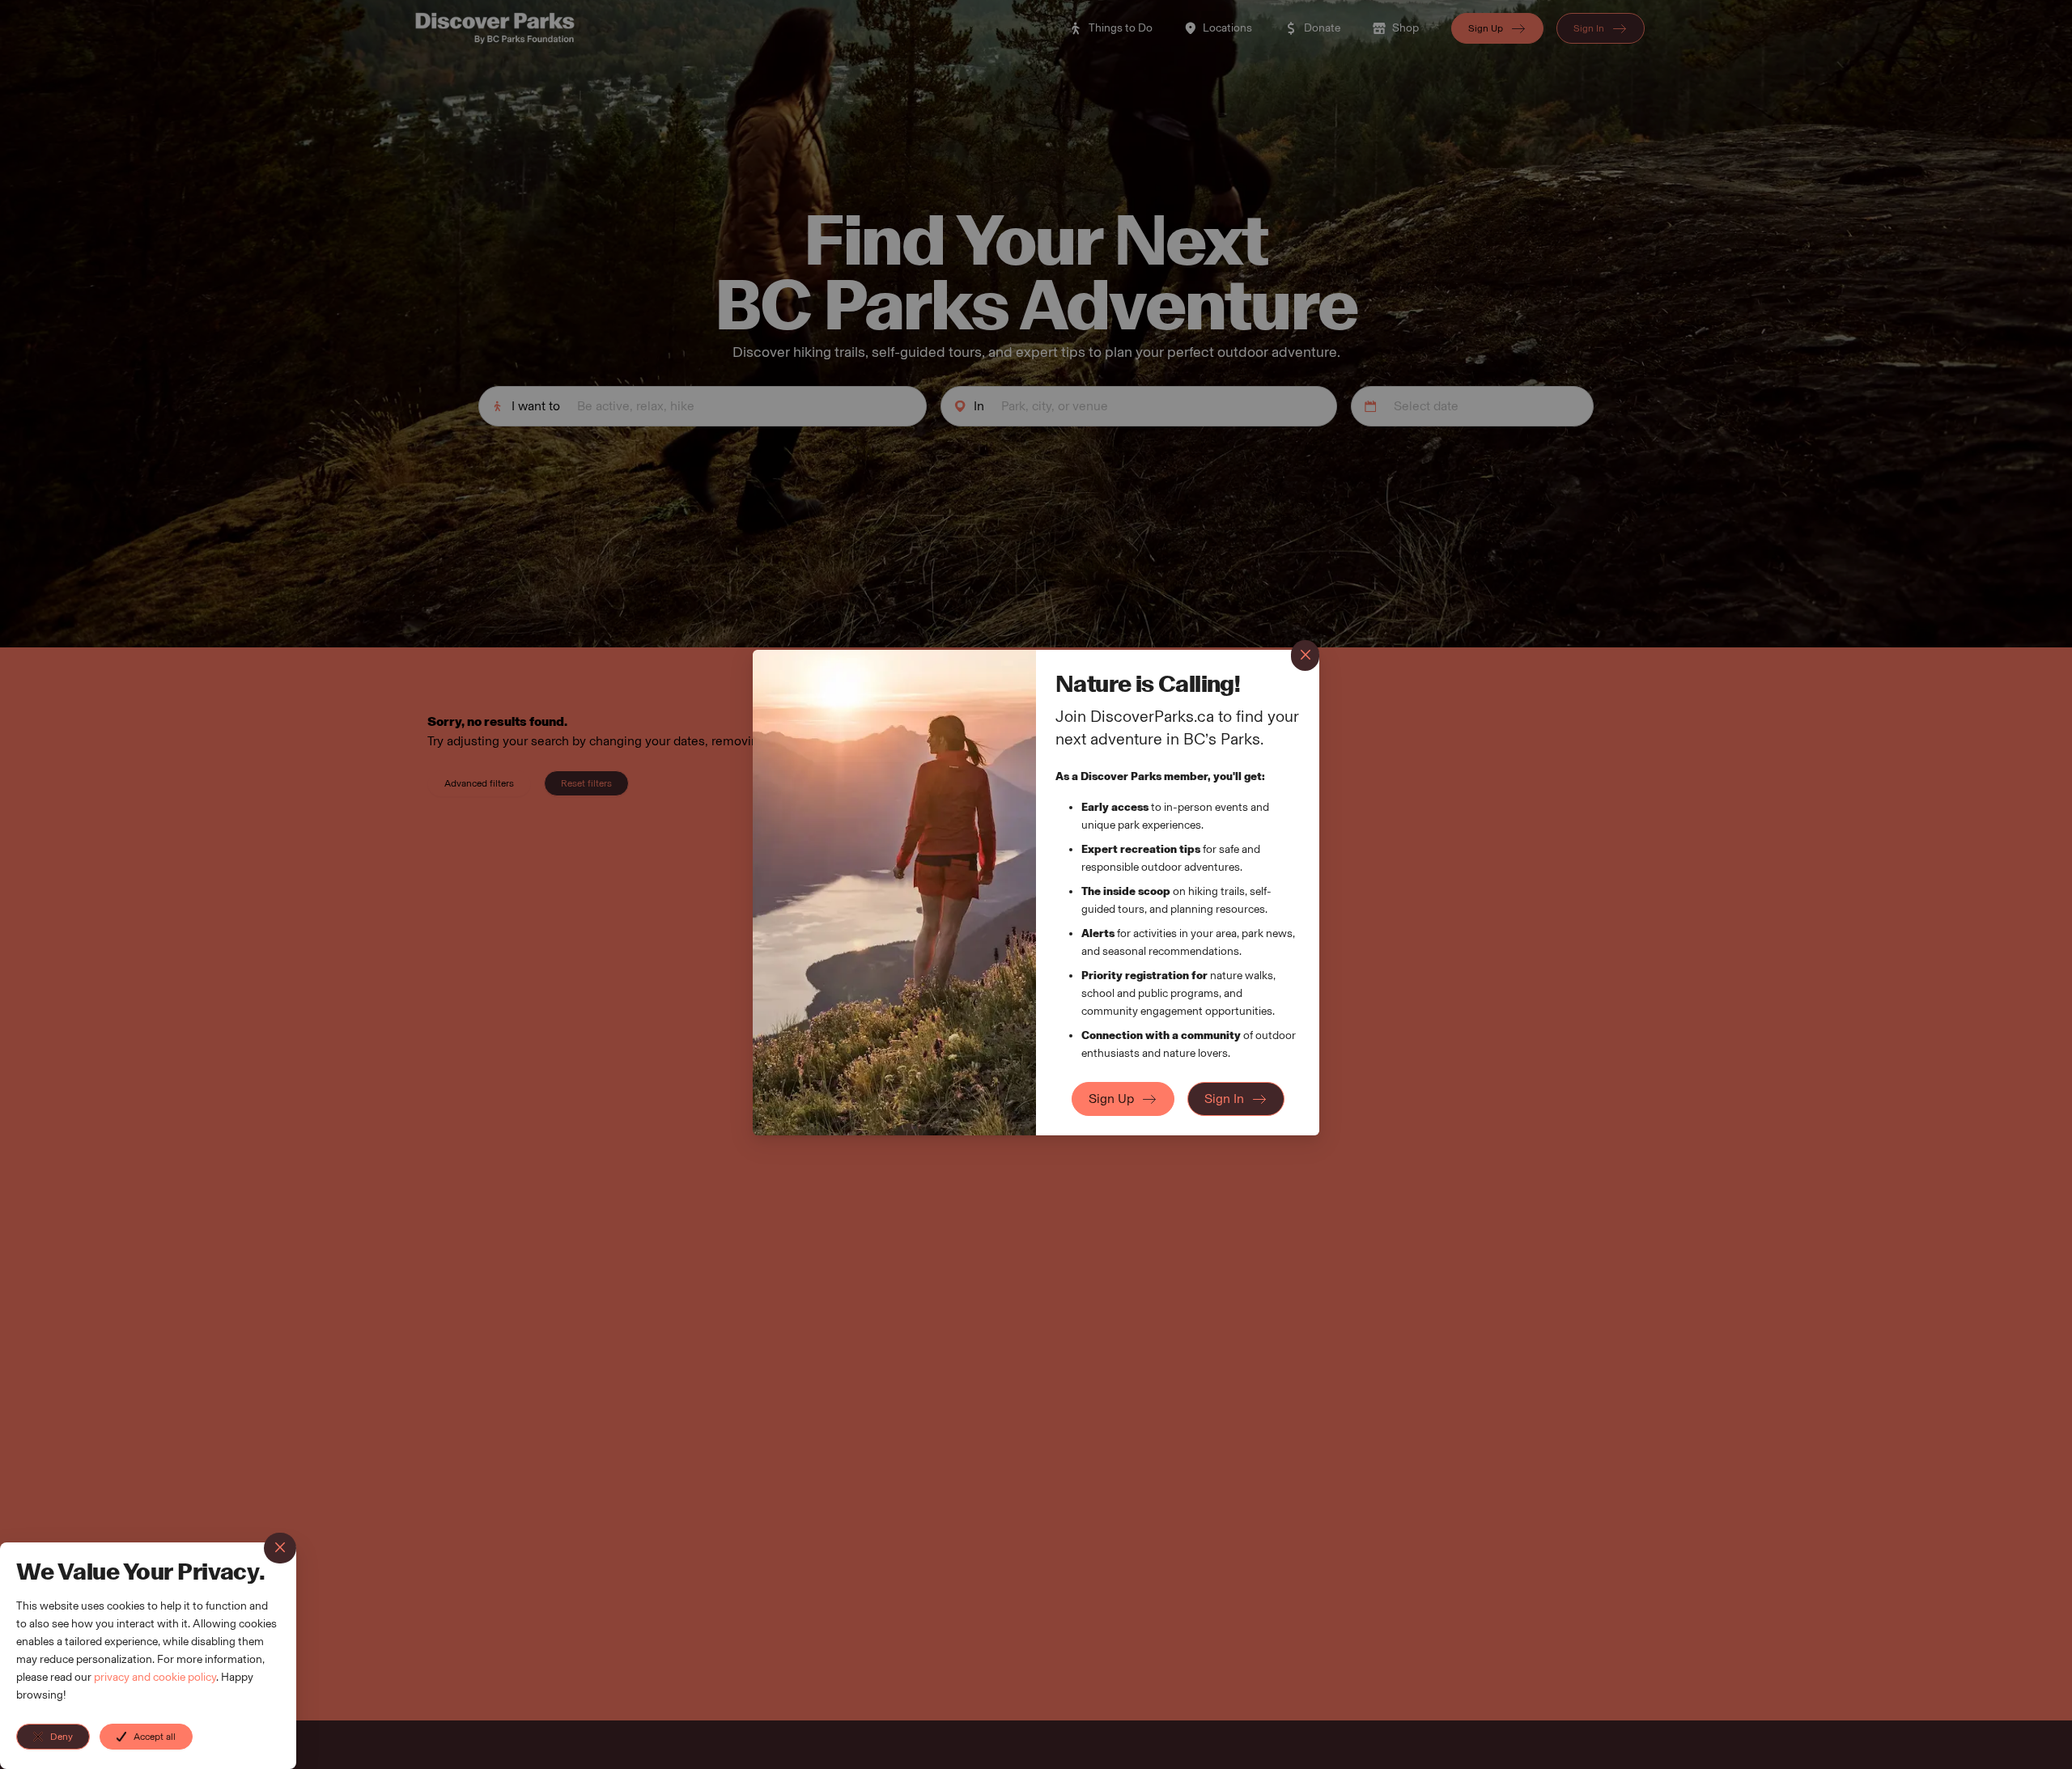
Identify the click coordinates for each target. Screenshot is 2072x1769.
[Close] (280, 1548)
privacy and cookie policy (155, 1677)
